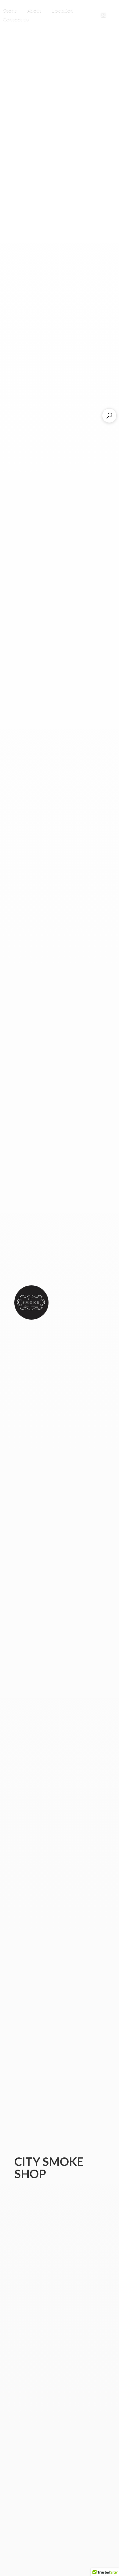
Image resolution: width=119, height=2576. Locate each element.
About (34, 10)
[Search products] (109, 416)
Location (63, 10)
